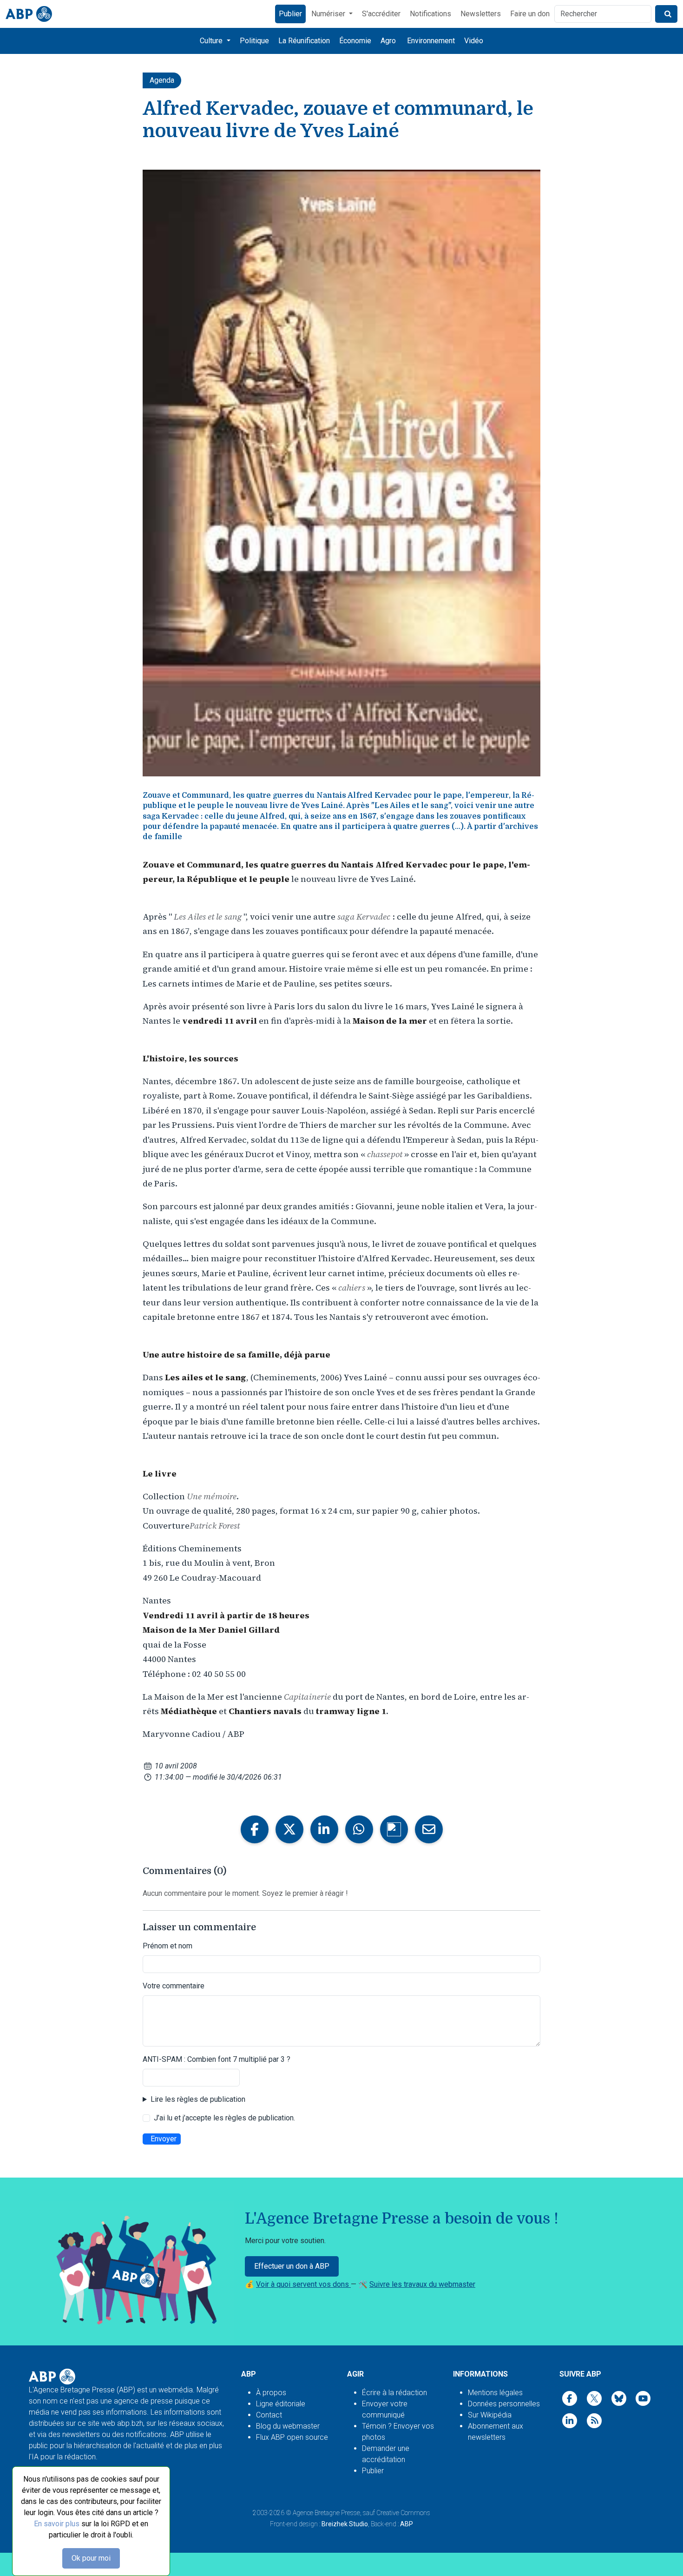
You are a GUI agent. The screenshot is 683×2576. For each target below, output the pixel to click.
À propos (271, 2393)
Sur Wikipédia (490, 2415)
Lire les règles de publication (198, 2099)
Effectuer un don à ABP (292, 2266)
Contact (269, 2415)
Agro (388, 41)
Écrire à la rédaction (394, 2393)
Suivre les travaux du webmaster (422, 2284)
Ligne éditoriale (281, 2404)
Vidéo (474, 41)
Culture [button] (212, 41)
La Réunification (304, 41)
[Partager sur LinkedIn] (324, 1829)
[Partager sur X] (289, 1829)
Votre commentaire (174, 1986)
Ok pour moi (91, 2558)
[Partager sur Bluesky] (394, 1829)
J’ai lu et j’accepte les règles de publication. (224, 2118)
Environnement (431, 41)
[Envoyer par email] (429, 1829)
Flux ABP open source (292, 2437)
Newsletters (481, 14)
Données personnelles (504, 2404)
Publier (290, 14)
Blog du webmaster (288, 2426)
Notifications (430, 14)
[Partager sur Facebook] (255, 1829)
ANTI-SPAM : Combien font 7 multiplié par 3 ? (217, 2059)
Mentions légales (495, 2393)
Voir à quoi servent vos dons (303, 2284)
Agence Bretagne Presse (326, 2513)
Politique (254, 41)
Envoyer (164, 2139)
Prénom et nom (167, 1946)
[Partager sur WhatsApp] (359, 1829)
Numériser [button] (329, 14)
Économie (355, 41)
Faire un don (530, 14)
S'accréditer (381, 14)
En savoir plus (57, 2524)
